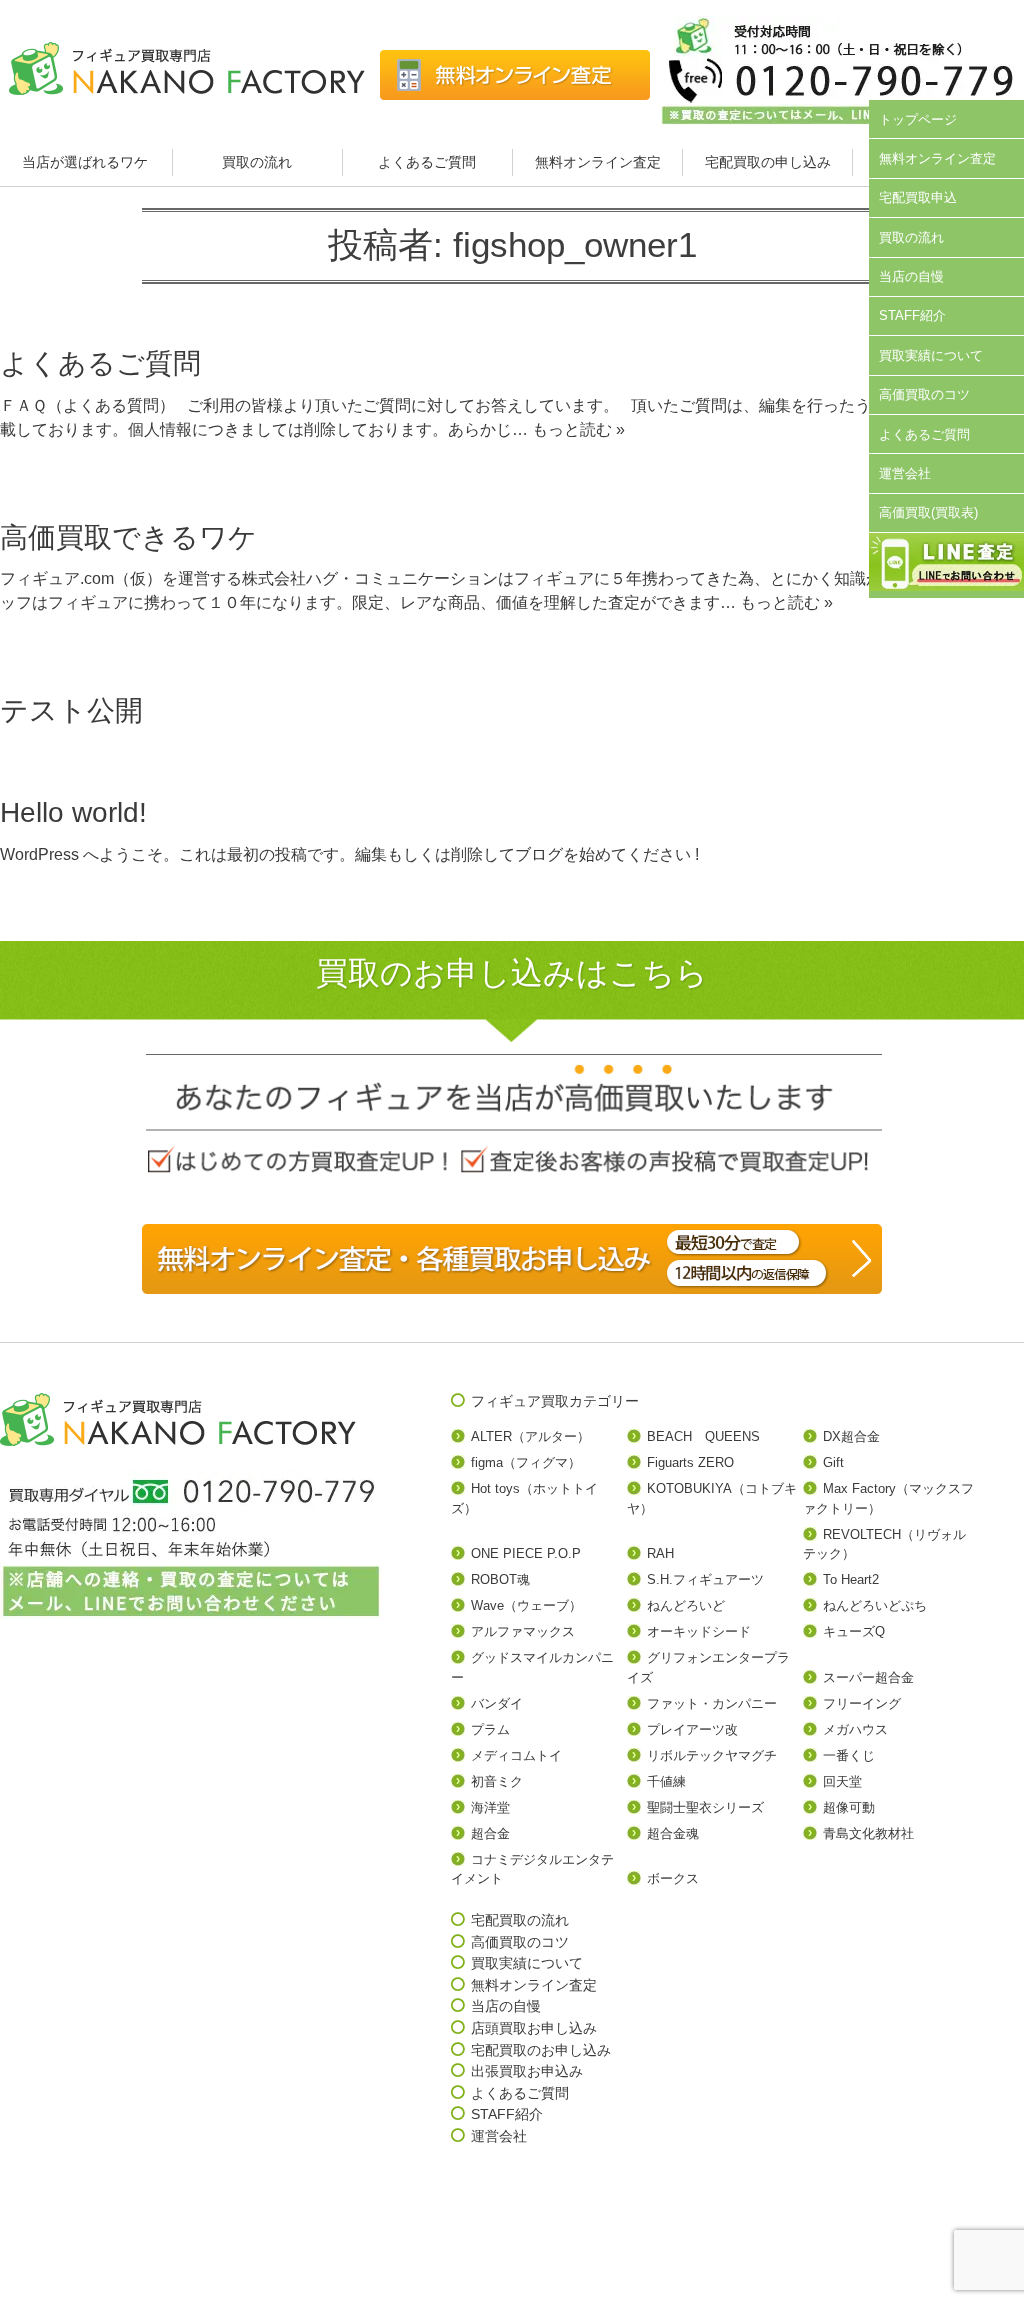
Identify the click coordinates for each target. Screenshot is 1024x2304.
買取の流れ (257, 162)
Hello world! (73, 812)
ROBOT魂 (500, 1579)
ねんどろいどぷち (875, 1605)
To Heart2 (851, 1579)
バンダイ (497, 1703)
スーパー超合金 (868, 1677)
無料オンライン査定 (598, 162)
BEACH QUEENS (703, 1436)
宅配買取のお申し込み (541, 2050)
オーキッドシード (699, 1631)
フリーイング (862, 1703)
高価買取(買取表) (928, 512)
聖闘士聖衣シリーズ (705, 1807)
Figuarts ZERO (690, 1462)
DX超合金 (851, 1436)
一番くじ (849, 1755)
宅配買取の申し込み (768, 162)
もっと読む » (578, 429)
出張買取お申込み (527, 2071)
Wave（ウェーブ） (526, 1605)
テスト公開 (71, 710)
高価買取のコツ (924, 394)
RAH (660, 1553)
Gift (833, 1462)
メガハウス (855, 1729)
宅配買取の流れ (520, 1920)
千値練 (666, 1781)
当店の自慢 (911, 276)
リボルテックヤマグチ (712, 1755)
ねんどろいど (686, 1605)
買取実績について (931, 355)
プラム (490, 1729)
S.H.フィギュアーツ (705, 1579)
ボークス (673, 1878)
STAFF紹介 (912, 315)
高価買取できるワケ (128, 537)
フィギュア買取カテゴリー (555, 1401)
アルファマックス (523, 1631)
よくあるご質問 (427, 162)
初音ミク (497, 1781)
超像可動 (849, 1807)
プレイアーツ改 (692, 1729)
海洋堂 (490, 1807)
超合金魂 (673, 1833)
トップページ (918, 119)
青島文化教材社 (868, 1833)
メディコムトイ (516, 1755)
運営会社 (905, 473)
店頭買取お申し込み (534, 2028)
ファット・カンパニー (712, 1703)
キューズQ (854, 1631)
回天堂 (842, 1781)
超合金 (490, 1833)
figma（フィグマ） (526, 1462)
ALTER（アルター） (530, 1436)
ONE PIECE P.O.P (526, 1553)
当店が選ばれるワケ (87, 162)
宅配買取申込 (918, 197)
